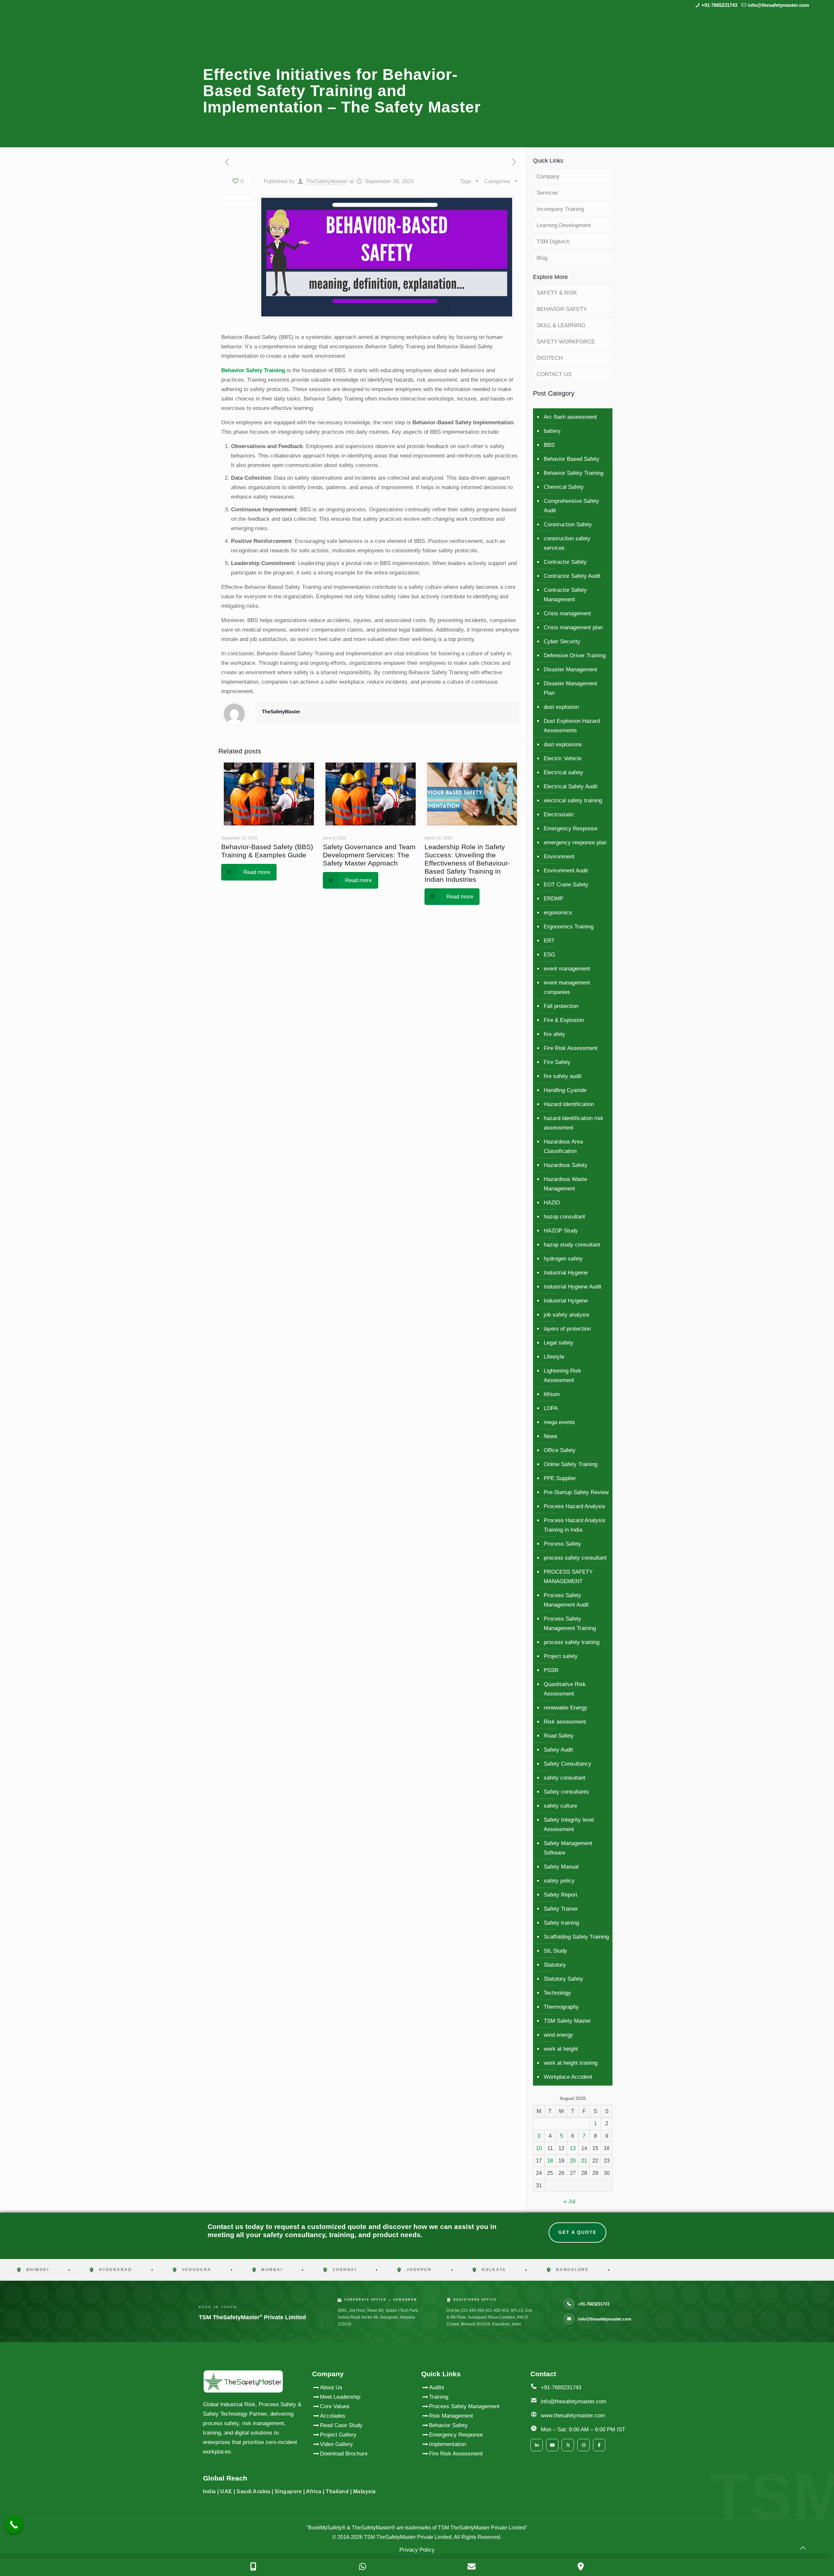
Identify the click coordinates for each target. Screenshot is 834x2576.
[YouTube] (552, 2445)
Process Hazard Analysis (575, 1506)
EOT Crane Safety (566, 885)
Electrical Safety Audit (571, 786)
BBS (549, 445)
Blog (542, 258)
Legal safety (559, 1343)
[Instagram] (583, 2445)
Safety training (561, 1923)
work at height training (571, 2063)
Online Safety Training (571, 1464)
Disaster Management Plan (570, 688)
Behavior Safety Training (253, 370)
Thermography (561, 2007)
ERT (549, 941)
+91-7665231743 (719, 5)
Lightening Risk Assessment (562, 1375)
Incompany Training (560, 209)
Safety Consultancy (568, 1764)
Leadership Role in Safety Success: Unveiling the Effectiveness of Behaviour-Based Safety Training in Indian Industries (467, 863)
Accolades (333, 2416)
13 (573, 2148)
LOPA (551, 1408)
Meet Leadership (340, 2397)
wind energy (558, 2035)
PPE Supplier (560, 1478)
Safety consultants (566, 1792)
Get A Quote (577, 2232)
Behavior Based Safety (572, 459)
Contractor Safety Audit (572, 576)
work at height (561, 2049)
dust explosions (563, 744)
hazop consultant (564, 1217)
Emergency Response (571, 829)
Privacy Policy (417, 2550)
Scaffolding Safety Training (576, 1937)
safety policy (559, 1881)
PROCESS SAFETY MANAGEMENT (568, 1577)
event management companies (567, 987)
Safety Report (561, 1895)
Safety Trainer (561, 1909)
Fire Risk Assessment (571, 1048)
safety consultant (565, 1778)
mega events (559, 1422)
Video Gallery (336, 2444)
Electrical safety (563, 772)
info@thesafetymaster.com (778, 5)
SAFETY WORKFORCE (566, 342)
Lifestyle (554, 1357)
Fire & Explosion (564, 1020)
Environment (559, 857)
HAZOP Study (561, 1231)
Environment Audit (566, 871)
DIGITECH (550, 358)
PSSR (551, 1670)
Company (548, 176)
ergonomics (558, 913)
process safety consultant (575, 1558)
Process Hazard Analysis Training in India (575, 1525)
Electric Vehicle (563, 758)
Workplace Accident (568, 2077)
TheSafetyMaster (327, 181)
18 (550, 2161)
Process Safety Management (464, 2406)
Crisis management (567, 613)
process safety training (572, 1642)
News (551, 1436)
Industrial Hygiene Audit (573, 1287)
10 (539, 2148)
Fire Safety (557, 1062)
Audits (437, 2387)
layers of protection (567, 1329)
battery (552, 431)
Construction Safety (568, 524)
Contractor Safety (565, 562)
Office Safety (560, 1450)
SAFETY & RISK (557, 293)
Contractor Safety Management (565, 595)
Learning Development (564, 225)
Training (439, 2397)
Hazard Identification (569, 1104)
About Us (331, 2387)
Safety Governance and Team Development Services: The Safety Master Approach (369, 855)
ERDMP (554, 899)
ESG (549, 955)
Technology (557, 1993)
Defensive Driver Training (575, 655)
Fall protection (561, 1006)
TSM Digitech (553, 242)
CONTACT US (554, 374)
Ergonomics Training (569, 927)
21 (584, 2161)
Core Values (335, 2406)
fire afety (554, 1034)
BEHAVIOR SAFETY (562, 309)
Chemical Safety (564, 487)
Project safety (561, 1656)
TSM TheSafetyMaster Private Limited (407, 2537)
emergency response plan (575, 843)
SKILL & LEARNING (561, 325)
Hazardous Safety (566, 1165)
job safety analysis (567, 1315)
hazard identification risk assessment (574, 1123)
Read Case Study (341, 2425)
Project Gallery (338, 2435)
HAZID (552, 1203)
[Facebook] (599, 2445)
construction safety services (567, 543)
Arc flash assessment (570, 417)
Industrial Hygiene (566, 1273)
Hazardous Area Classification (563, 1146)
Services (547, 193)
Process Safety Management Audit (566, 1600)
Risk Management (451, 2416)
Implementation (448, 2444)
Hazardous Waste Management (565, 1184)
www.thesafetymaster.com (573, 2416)
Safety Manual (561, 1867)
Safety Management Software (568, 1848)
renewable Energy (566, 1708)
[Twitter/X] (568, 2445)
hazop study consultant (572, 1245)
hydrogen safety (563, 1259)
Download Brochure (344, 2454)
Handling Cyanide (565, 1090)
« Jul (569, 2201)
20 (573, 2161)
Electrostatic (559, 815)
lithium (552, 1394)
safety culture (560, 1806)
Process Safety (562, 1544)
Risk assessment (565, 1722)
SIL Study (555, 1951)
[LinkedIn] (537, 2445)
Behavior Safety (448, 2425)
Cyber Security (562, 641)
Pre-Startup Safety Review (576, 1492)
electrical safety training (573, 800)
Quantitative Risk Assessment (565, 1689)
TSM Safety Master (567, 2021)
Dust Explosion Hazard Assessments (572, 726)
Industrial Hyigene (566, 1301)
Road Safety (559, 1736)
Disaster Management (570, 669)
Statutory (555, 1965)
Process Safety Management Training (570, 1623)
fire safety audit (563, 1076)
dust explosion (561, 707)
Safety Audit (558, 1750)
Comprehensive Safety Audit (571, 506)
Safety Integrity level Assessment (569, 1825)
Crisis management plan (573, 627)
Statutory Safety (563, 1979)
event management (567, 969)
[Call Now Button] (14, 2525)
